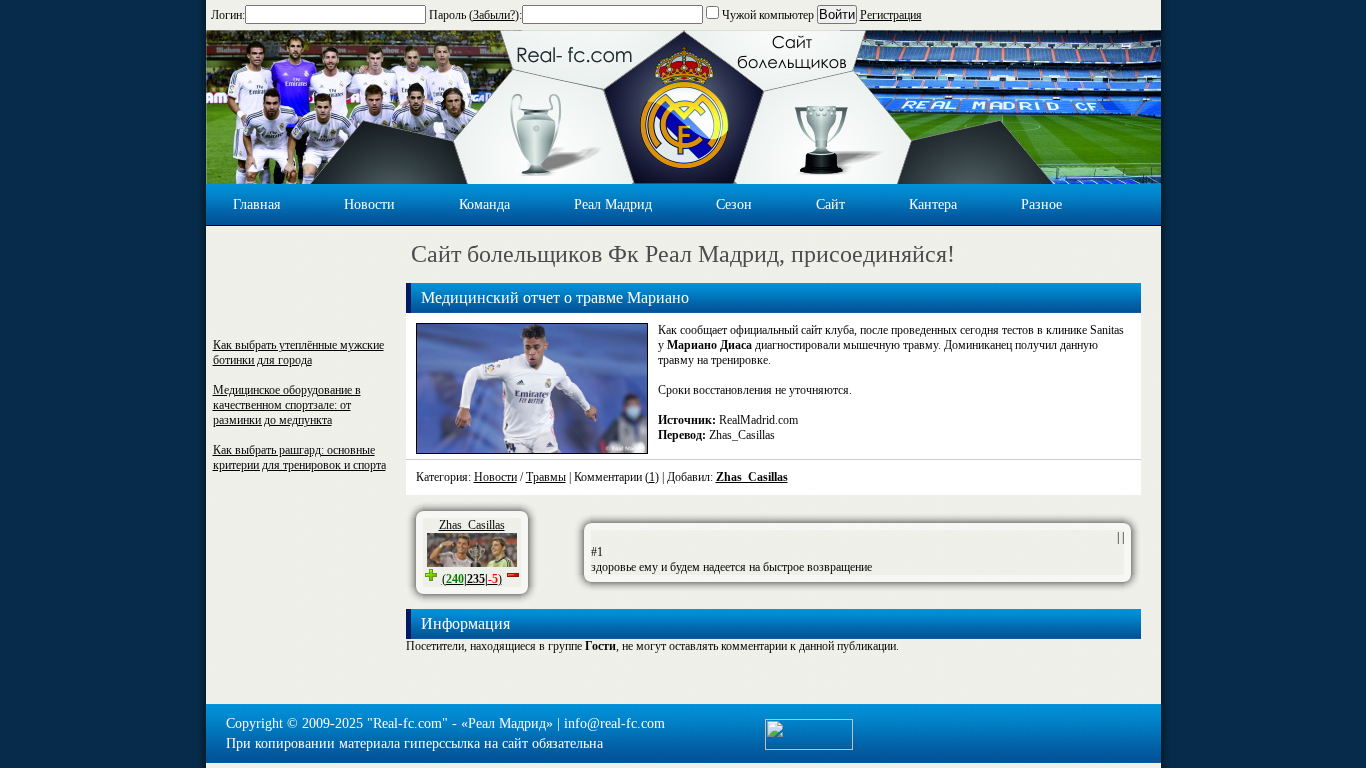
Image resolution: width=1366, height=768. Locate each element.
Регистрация (891, 15)
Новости (369, 204)
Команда (484, 204)
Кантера (933, 204)
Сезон (734, 204)
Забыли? (494, 15)
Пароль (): (475, 15)
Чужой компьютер (766, 15)
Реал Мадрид (613, 204)
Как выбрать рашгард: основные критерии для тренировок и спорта (299, 457)
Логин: (228, 15)
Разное (1041, 204)
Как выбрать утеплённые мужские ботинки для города (298, 352)
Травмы (546, 477)
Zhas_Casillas (752, 477)
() (472, 579)
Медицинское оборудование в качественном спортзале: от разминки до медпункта (287, 405)
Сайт (830, 204)
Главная (256, 204)
